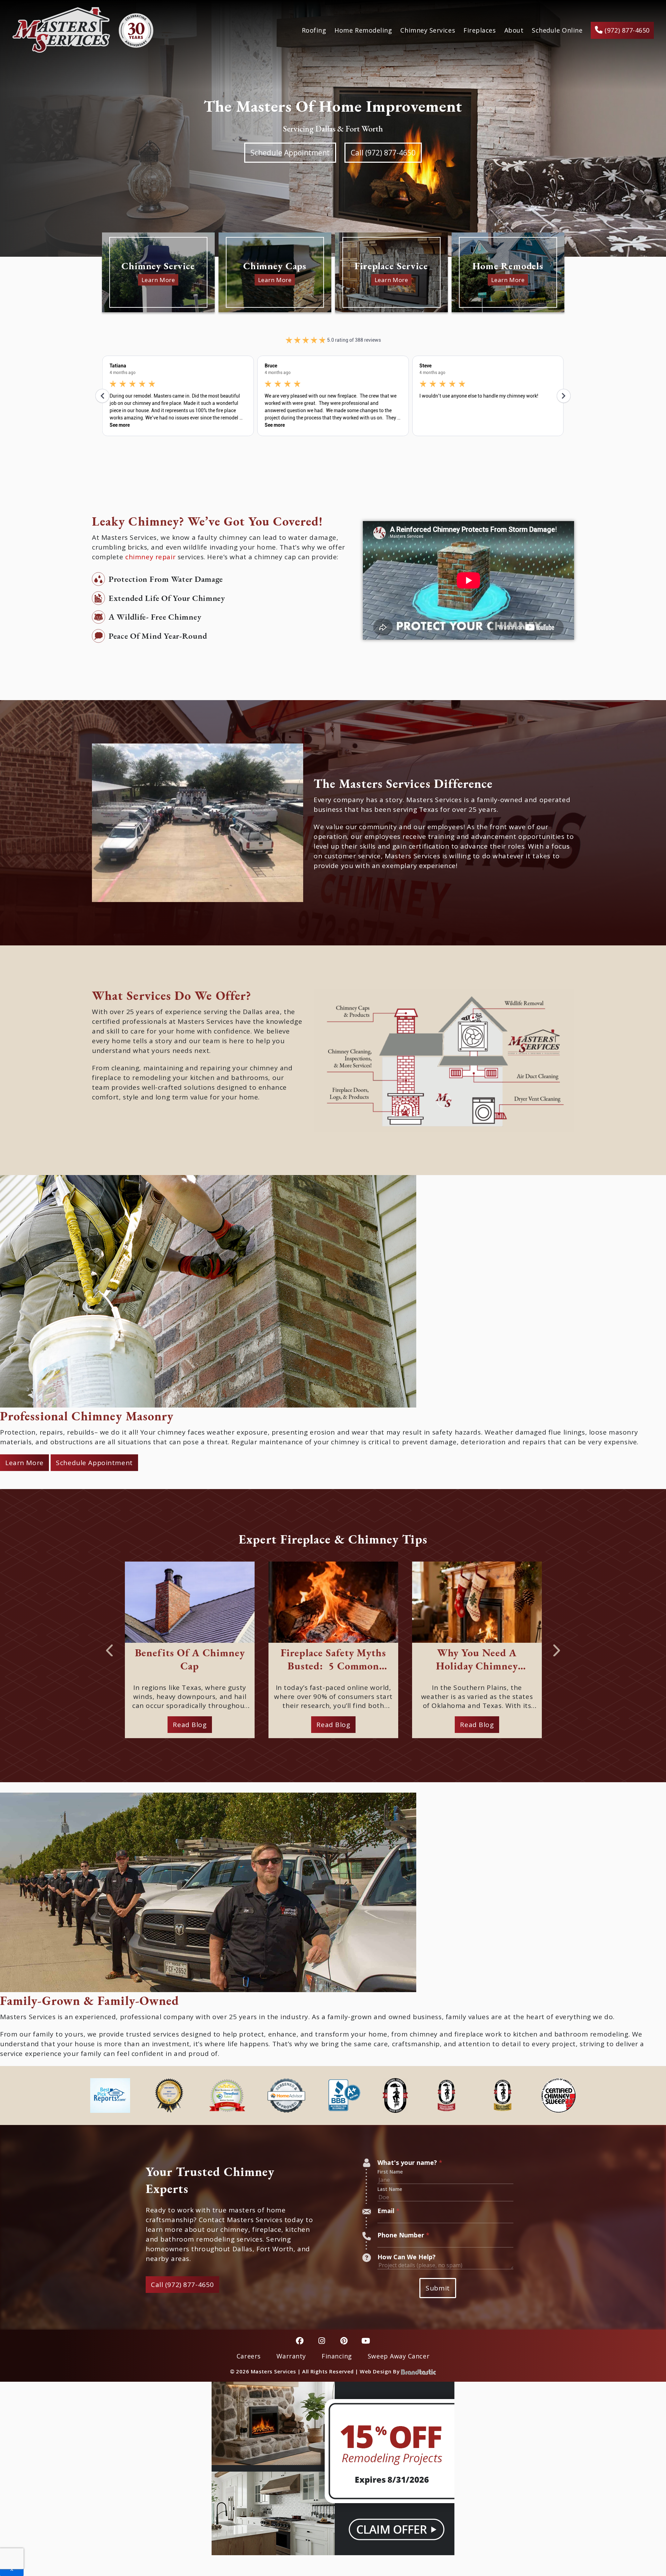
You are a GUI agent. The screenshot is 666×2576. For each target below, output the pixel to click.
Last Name (390, 2189)
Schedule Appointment (290, 153)
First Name (390, 2172)
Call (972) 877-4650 (383, 153)
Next (557, 1648)
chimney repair (150, 557)
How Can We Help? (407, 2257)
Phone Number (403, 2235)
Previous (109, 1648)
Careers (249, 2356)
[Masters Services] (83, 30)
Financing (337, 2356)
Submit (438, 2288)
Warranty (291, 2356)
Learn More (24, 1463)
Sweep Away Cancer (399, 2356)
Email (388, 2211)
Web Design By (380, 2371)
